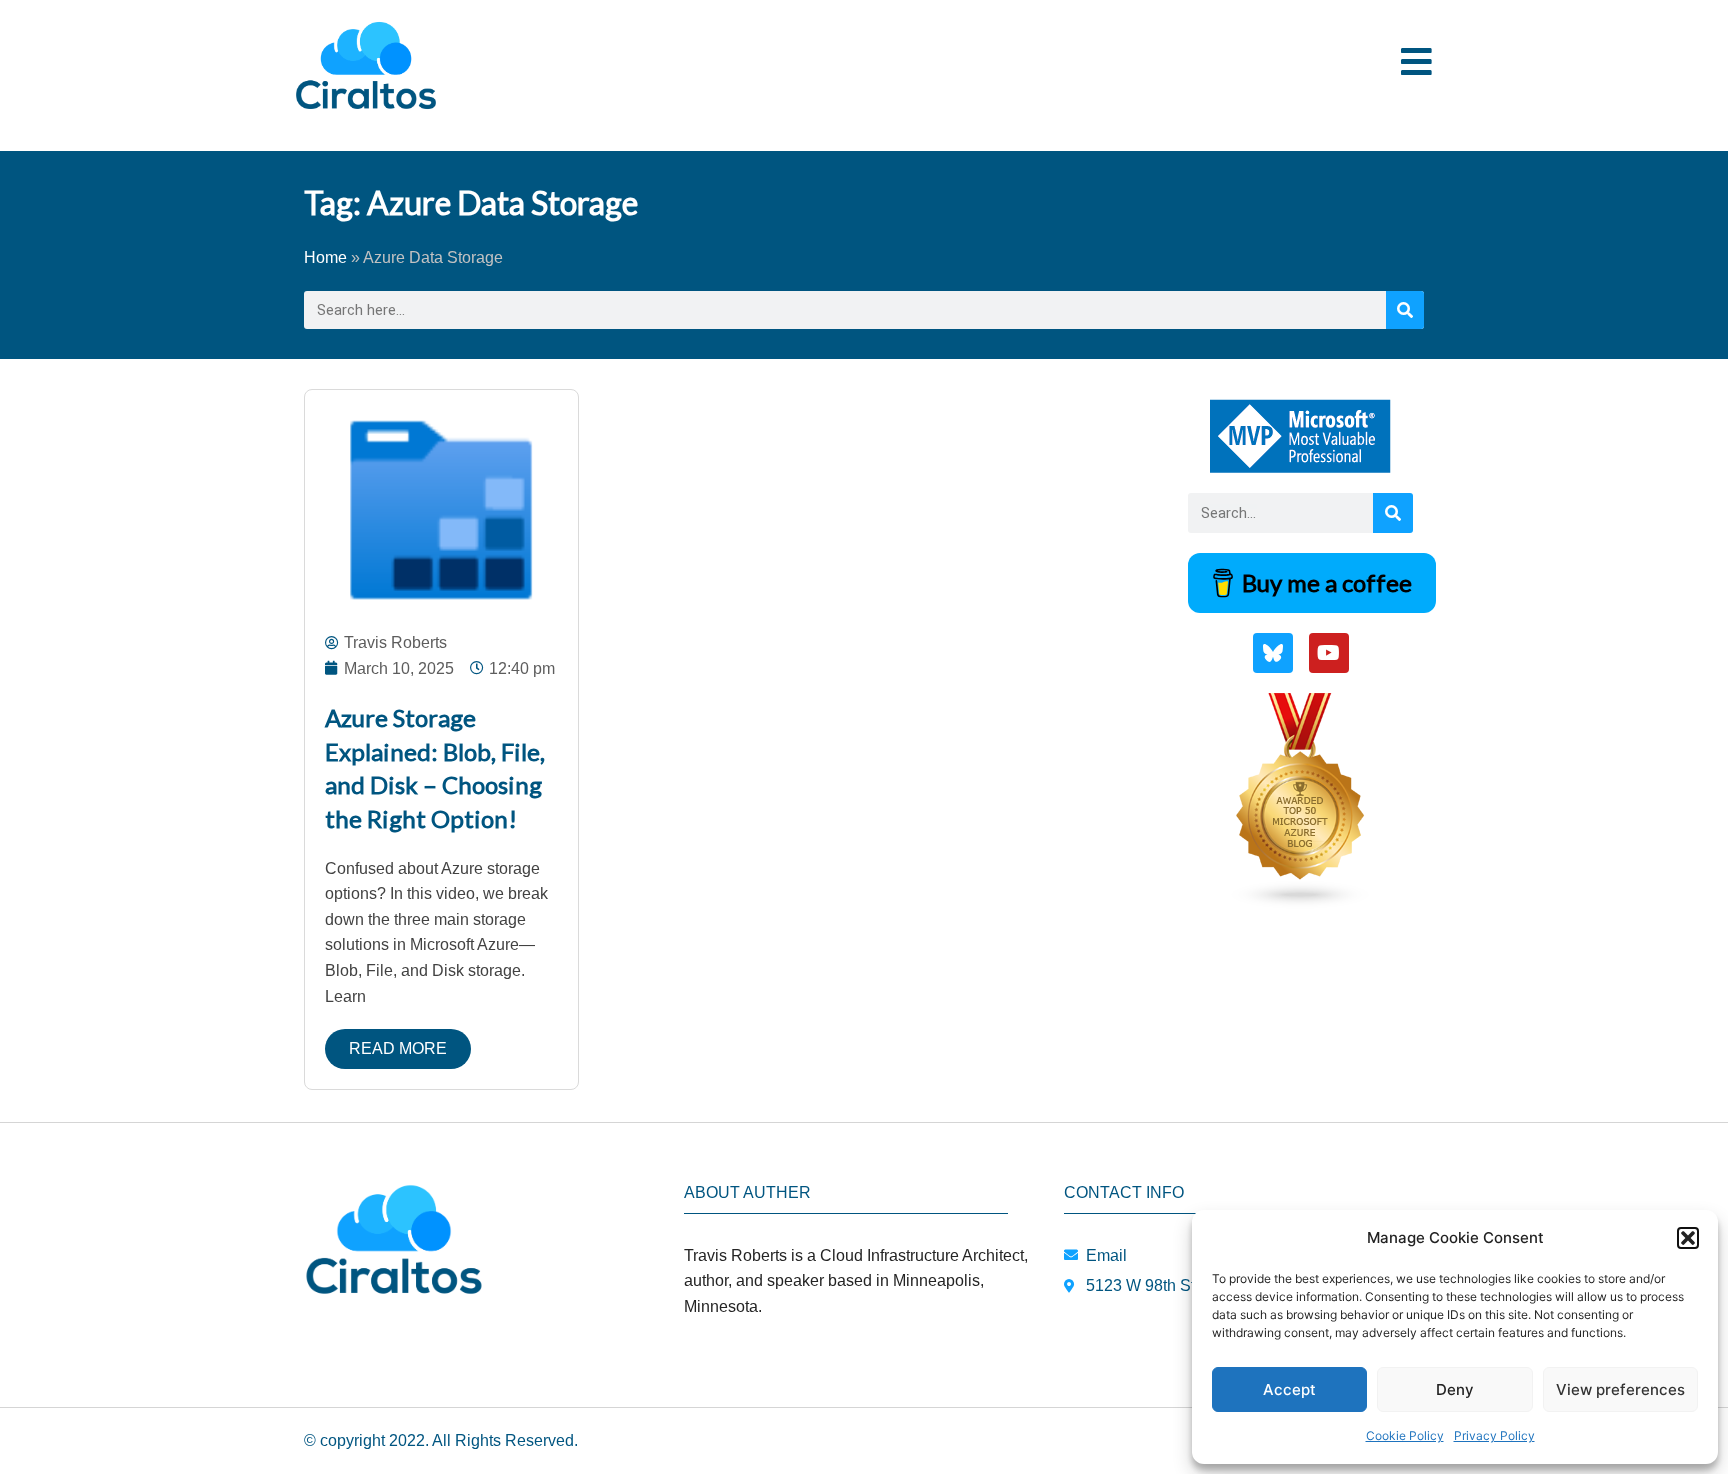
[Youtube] (1329, 653)
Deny (1455, 1389)
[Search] (1405, 310)
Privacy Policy (1494, 1435)
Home (325, 257)
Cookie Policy (1405, 1435)
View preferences (1620, 1389)
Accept (1289, 1389)
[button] (1688, 1238)
